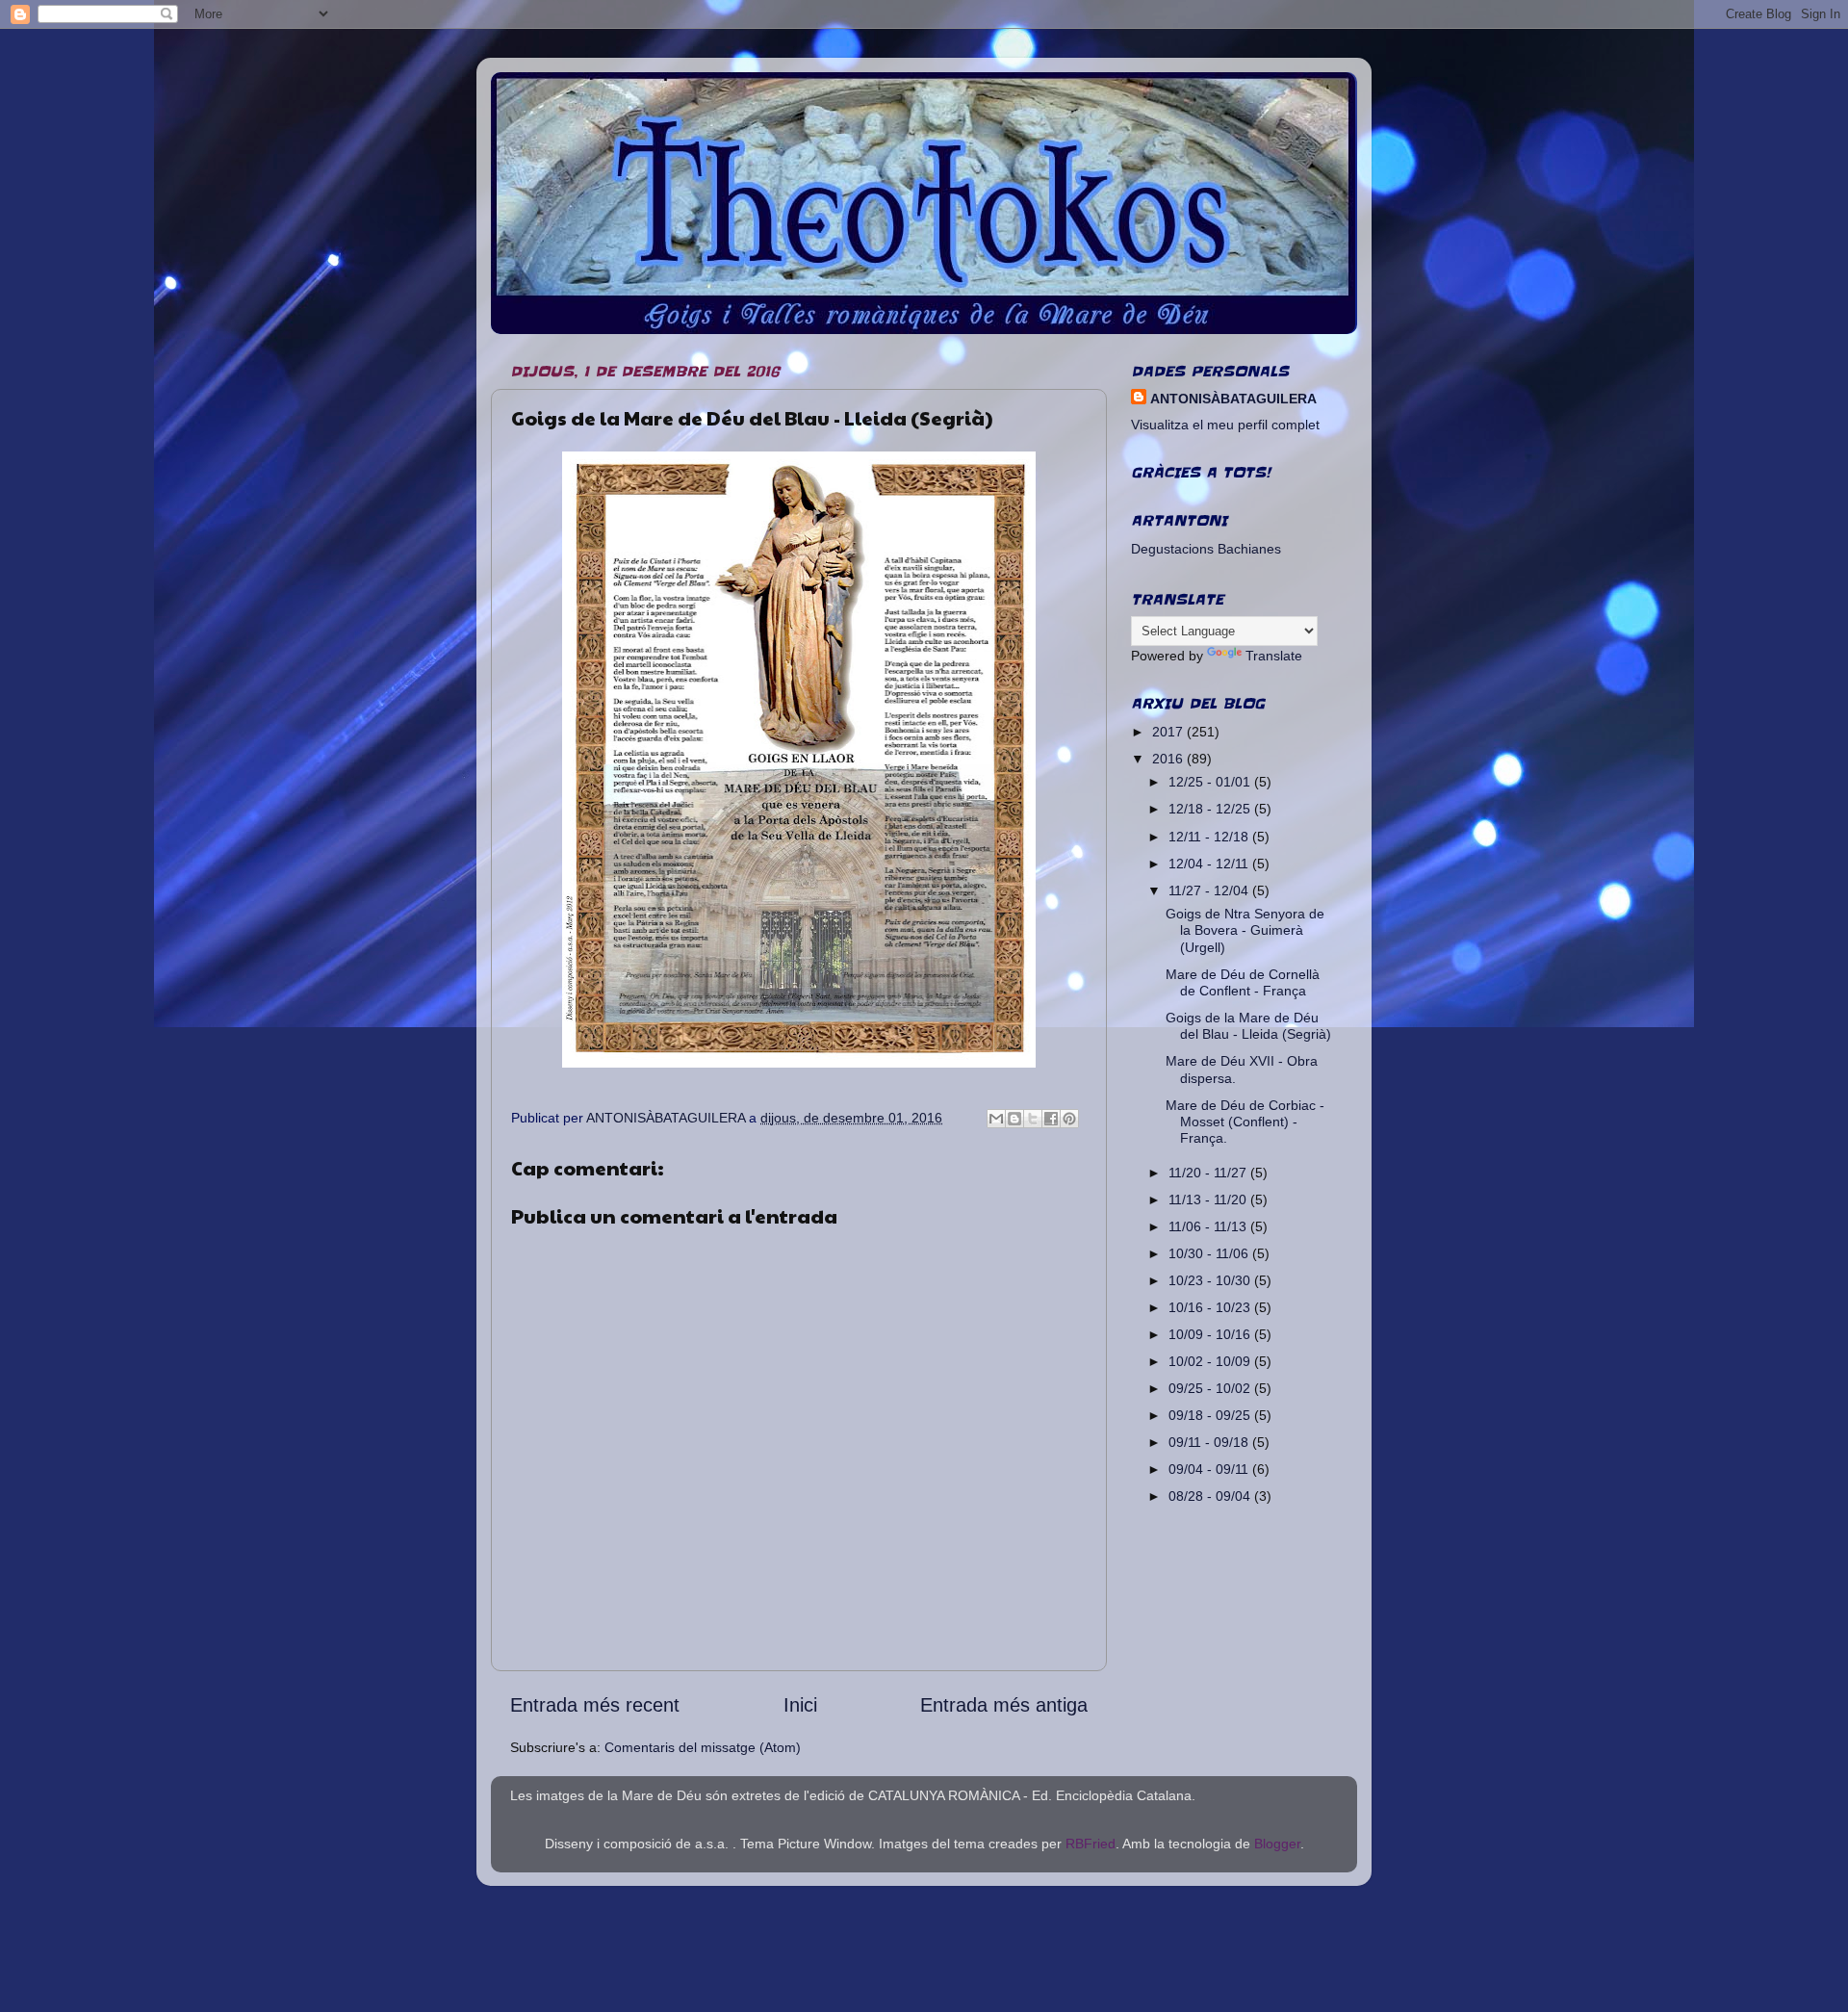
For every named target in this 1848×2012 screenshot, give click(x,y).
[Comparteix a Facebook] (1051, 1119)
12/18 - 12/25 (1211, 809)
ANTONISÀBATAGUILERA (1233, 399)
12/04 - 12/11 (1210, 864)
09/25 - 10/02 (1211, 1388)
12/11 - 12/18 (1210, 837)
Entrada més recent (595, 1705)
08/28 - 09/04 (1211, 1496)
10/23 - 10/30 (1211, 1280)
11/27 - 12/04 (1210, 890)
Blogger (1277, 1844)
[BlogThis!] (1014, 1119)
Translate (1274, 656)
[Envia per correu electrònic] (996, 1119)
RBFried (1091, 1844)
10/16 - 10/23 (1211, 1307)
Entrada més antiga (1004, 1705)
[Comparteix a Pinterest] (1069, 1119)
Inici (800, 1705)
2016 (1169, 759)
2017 (1169, 732)
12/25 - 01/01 (1211, 782)
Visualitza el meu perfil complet (1225, 425)
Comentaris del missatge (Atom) (703, 1747)
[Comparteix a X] (1033, 1119)
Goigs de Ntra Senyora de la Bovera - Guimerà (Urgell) (1245, 930)
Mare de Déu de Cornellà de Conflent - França (1243, 982)
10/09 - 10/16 (1211, 1334)
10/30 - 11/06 (1210, 1253)
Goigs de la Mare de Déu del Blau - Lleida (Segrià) (1248, 1026)
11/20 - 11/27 (1209, 1173)
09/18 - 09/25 (1211, 1415)
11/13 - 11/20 (1209, 1199)
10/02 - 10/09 (1211, 1361)
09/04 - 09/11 (1210, 1469)
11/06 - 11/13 (1209, 1226)
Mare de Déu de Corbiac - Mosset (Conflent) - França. (1245, 1122)
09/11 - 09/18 (1210, 1442)
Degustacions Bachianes (1206, 549)
